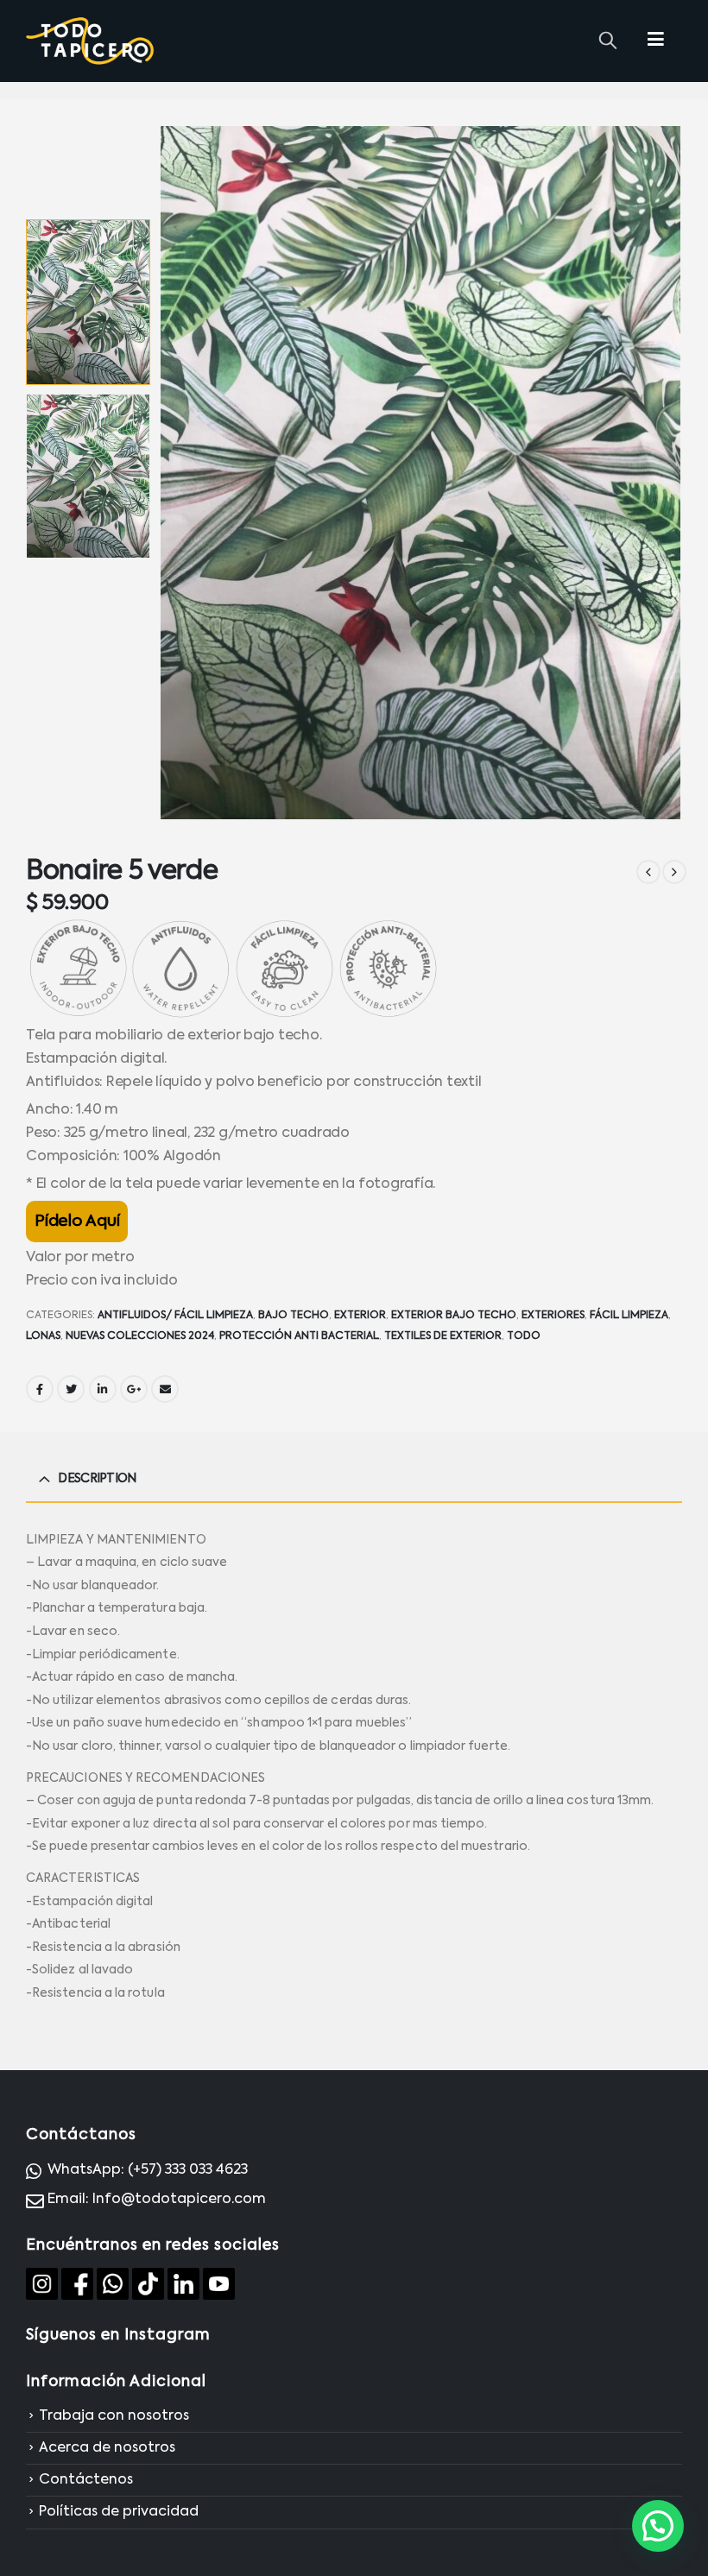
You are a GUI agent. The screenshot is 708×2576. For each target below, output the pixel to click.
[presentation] (180, 472)
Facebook (40, 1389)
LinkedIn (103, 1389)
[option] (88, 302)
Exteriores (553, 1316)
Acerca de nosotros (107, 2448)
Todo (524, 1336)
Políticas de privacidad (119, 2513)
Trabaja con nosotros (114, 2416)
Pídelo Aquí (77, 1222)
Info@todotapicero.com (179, 2200)
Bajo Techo (294, 1316)
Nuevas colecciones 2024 (140, 1336)
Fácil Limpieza (629, 1316)
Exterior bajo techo (454, 1316)
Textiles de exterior (443, 1336)
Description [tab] (97, 1479)
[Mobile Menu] (656, 41)
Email (165, 1389)
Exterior (360, 1316)
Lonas (43, 1336)
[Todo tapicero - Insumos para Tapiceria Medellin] (91, 41)
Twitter (71, 1389)
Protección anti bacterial (299, 1336)
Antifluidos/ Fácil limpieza (175, 1316)
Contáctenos (86, 2480)
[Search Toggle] (608, 41)
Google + (134, 1389)
